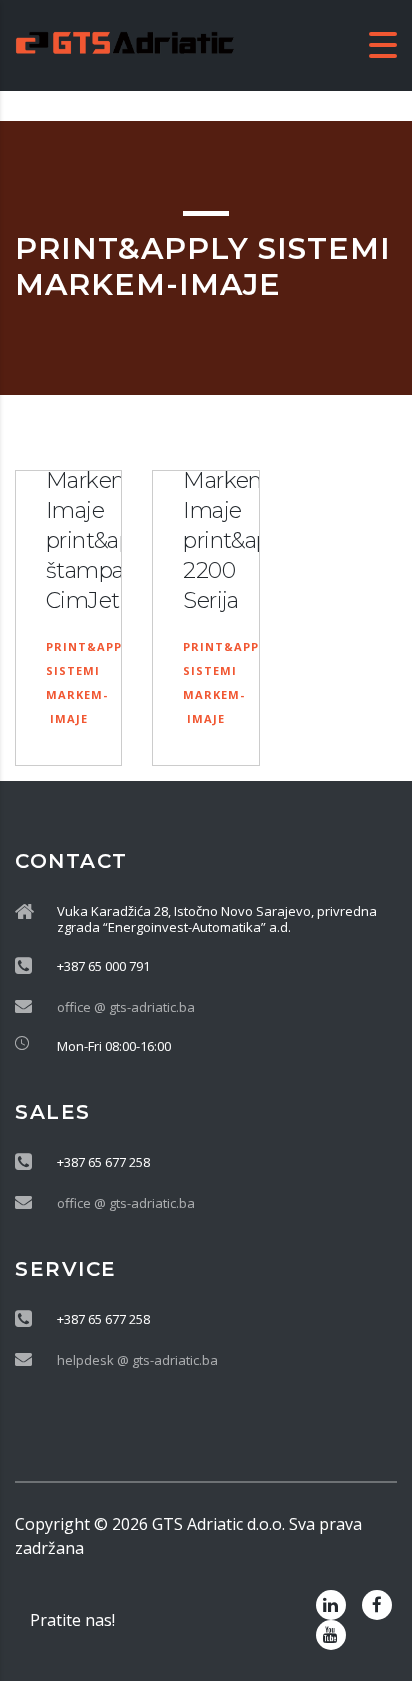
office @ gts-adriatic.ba (126, 1007)
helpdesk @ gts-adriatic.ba (137, 1360)
